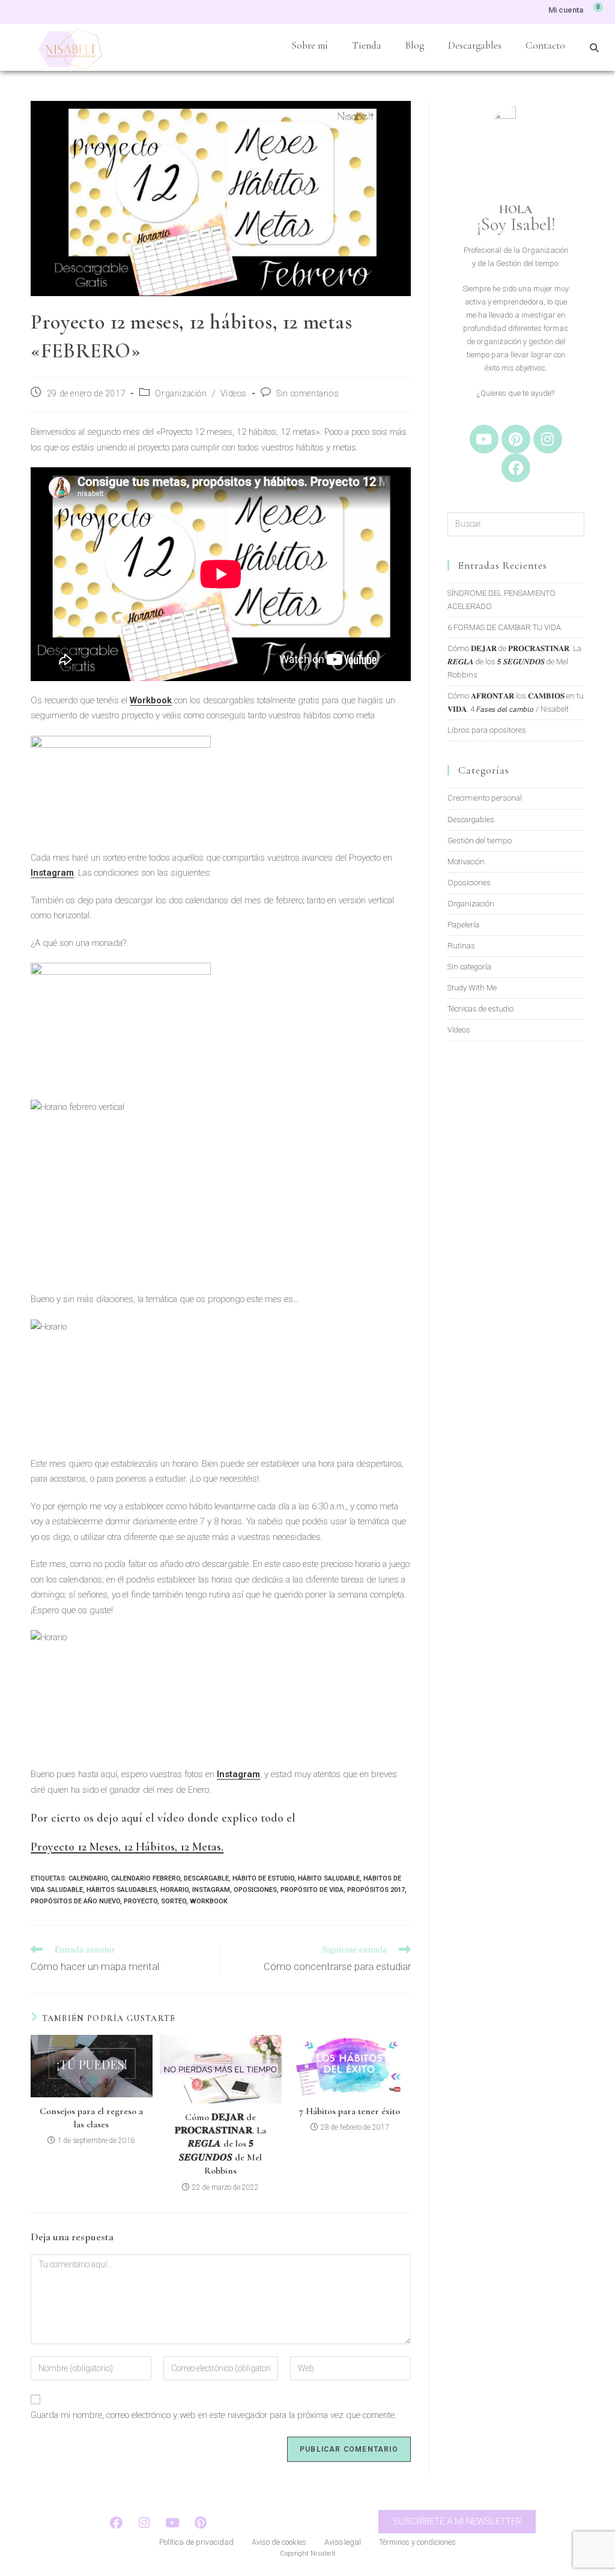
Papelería (463, 925)
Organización (181, 393)
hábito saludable (329, 1878)
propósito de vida (312, 1890)
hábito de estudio (263, 1878)
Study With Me (472, 988)
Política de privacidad (196, 2542)
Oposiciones (469, 883)
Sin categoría (469, 967)
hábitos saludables (122, 1890)
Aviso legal (343, 2542)
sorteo (174, 1901)
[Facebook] (516, 468)
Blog (415, 45)
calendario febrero (146, 1878)
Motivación (466, 862)
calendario (88, 1878)
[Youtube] (484, 439)
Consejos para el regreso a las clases (91, 2118)
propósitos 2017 (376, 1890)
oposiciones (255, 1890)
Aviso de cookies (279, 2542)
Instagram (52, 873)
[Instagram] (548, 439)
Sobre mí (310, 45)
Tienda (367, 45)
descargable (206, 1878)
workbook (209, 1901)
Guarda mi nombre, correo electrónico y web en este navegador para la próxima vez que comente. (214, 2415)
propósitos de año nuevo (75, 1901)
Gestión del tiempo (480, 841)
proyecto (141, 1901)
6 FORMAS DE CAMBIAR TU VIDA (504, 627)
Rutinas (461, 946)
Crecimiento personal (485, 798)
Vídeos (234, 393)
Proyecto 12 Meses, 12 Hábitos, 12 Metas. (127, 1847)
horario (174, 1890)
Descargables (475, 45)
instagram (211, 1890)
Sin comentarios (307, 393)
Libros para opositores (487, 730)
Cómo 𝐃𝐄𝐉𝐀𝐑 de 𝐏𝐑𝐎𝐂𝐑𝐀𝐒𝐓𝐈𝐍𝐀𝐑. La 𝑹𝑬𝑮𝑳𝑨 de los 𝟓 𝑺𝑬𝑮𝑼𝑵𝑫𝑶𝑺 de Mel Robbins (220, 2144)
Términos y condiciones (417, 2542)
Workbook (151, 700)
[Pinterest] (516, 439)
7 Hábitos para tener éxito (350, 2111)
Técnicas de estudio (480, 1009)
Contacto (545, 45)
